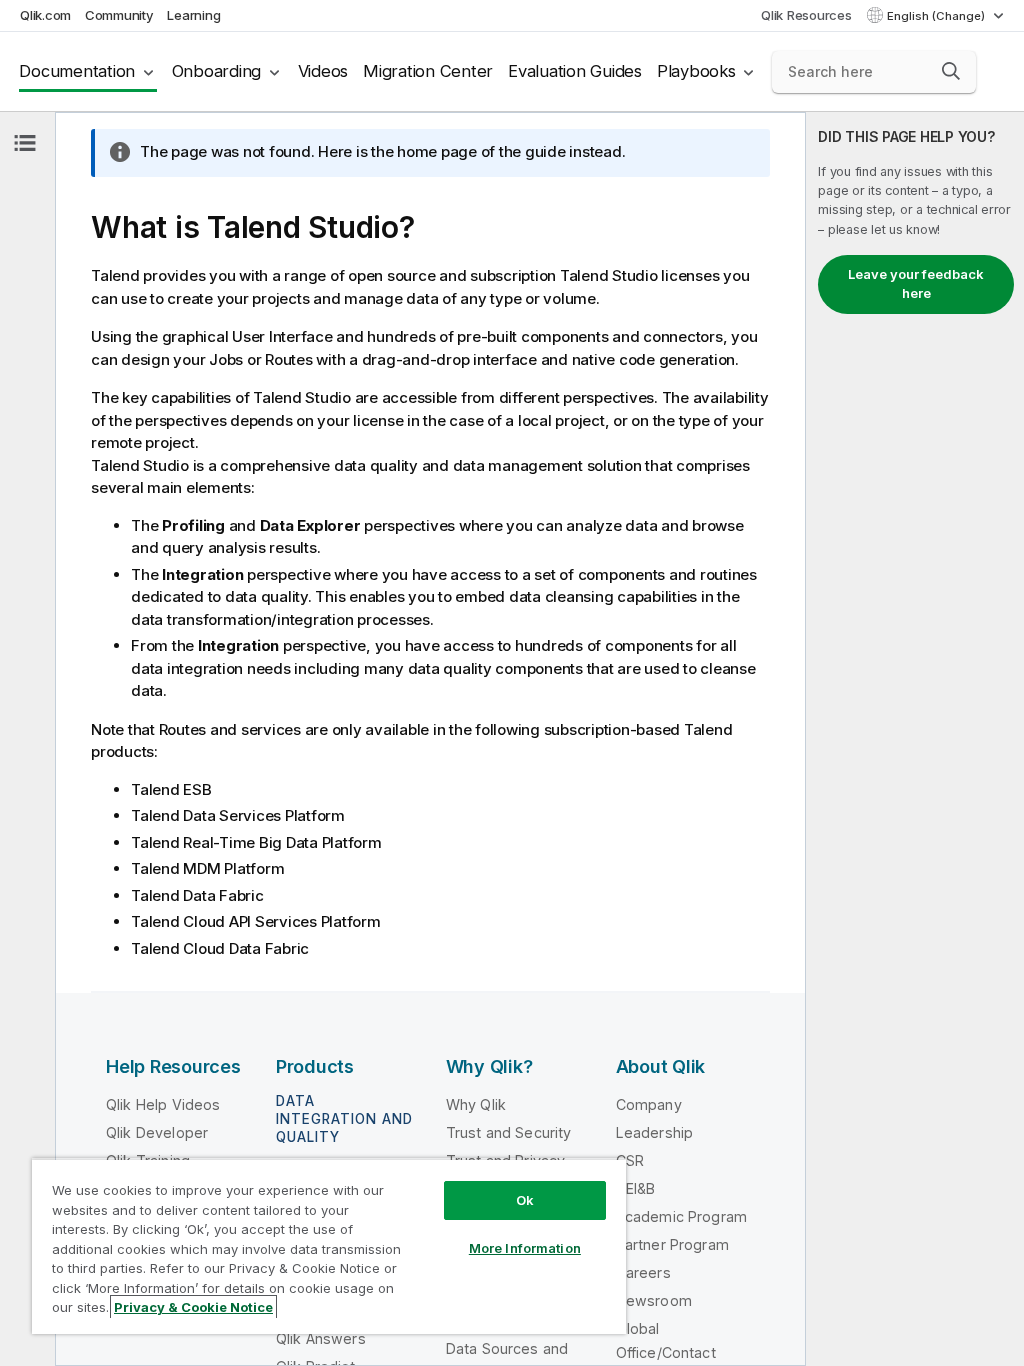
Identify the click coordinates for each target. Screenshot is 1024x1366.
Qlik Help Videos (163, 1104)
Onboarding (217, 71)
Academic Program (682, 1216)
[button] (951, 71)
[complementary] (915, 739)
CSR (630, 1160)
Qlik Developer (157, 1132)
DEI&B (636, 1188)
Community (119, 15)
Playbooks (696, 71)
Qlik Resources (806, 15)
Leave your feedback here (916, 284)
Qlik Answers (321, 1338)
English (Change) (937, 16)
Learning (193, 15)
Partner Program (672, 1244)
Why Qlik (476, 1104)
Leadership (655, 1132)
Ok (525, 1200)
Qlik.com (45, 15)
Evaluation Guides (575, 71)
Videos (323, 71)
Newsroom (654, 1300)
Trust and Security (509, 1132)
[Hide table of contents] (25, 143)
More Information (525, 1248)
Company (649, 1104)
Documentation (77, 71)
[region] (329, 1246)
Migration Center (428, 71)
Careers (643, 1272)
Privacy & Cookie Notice (193, 1307)
